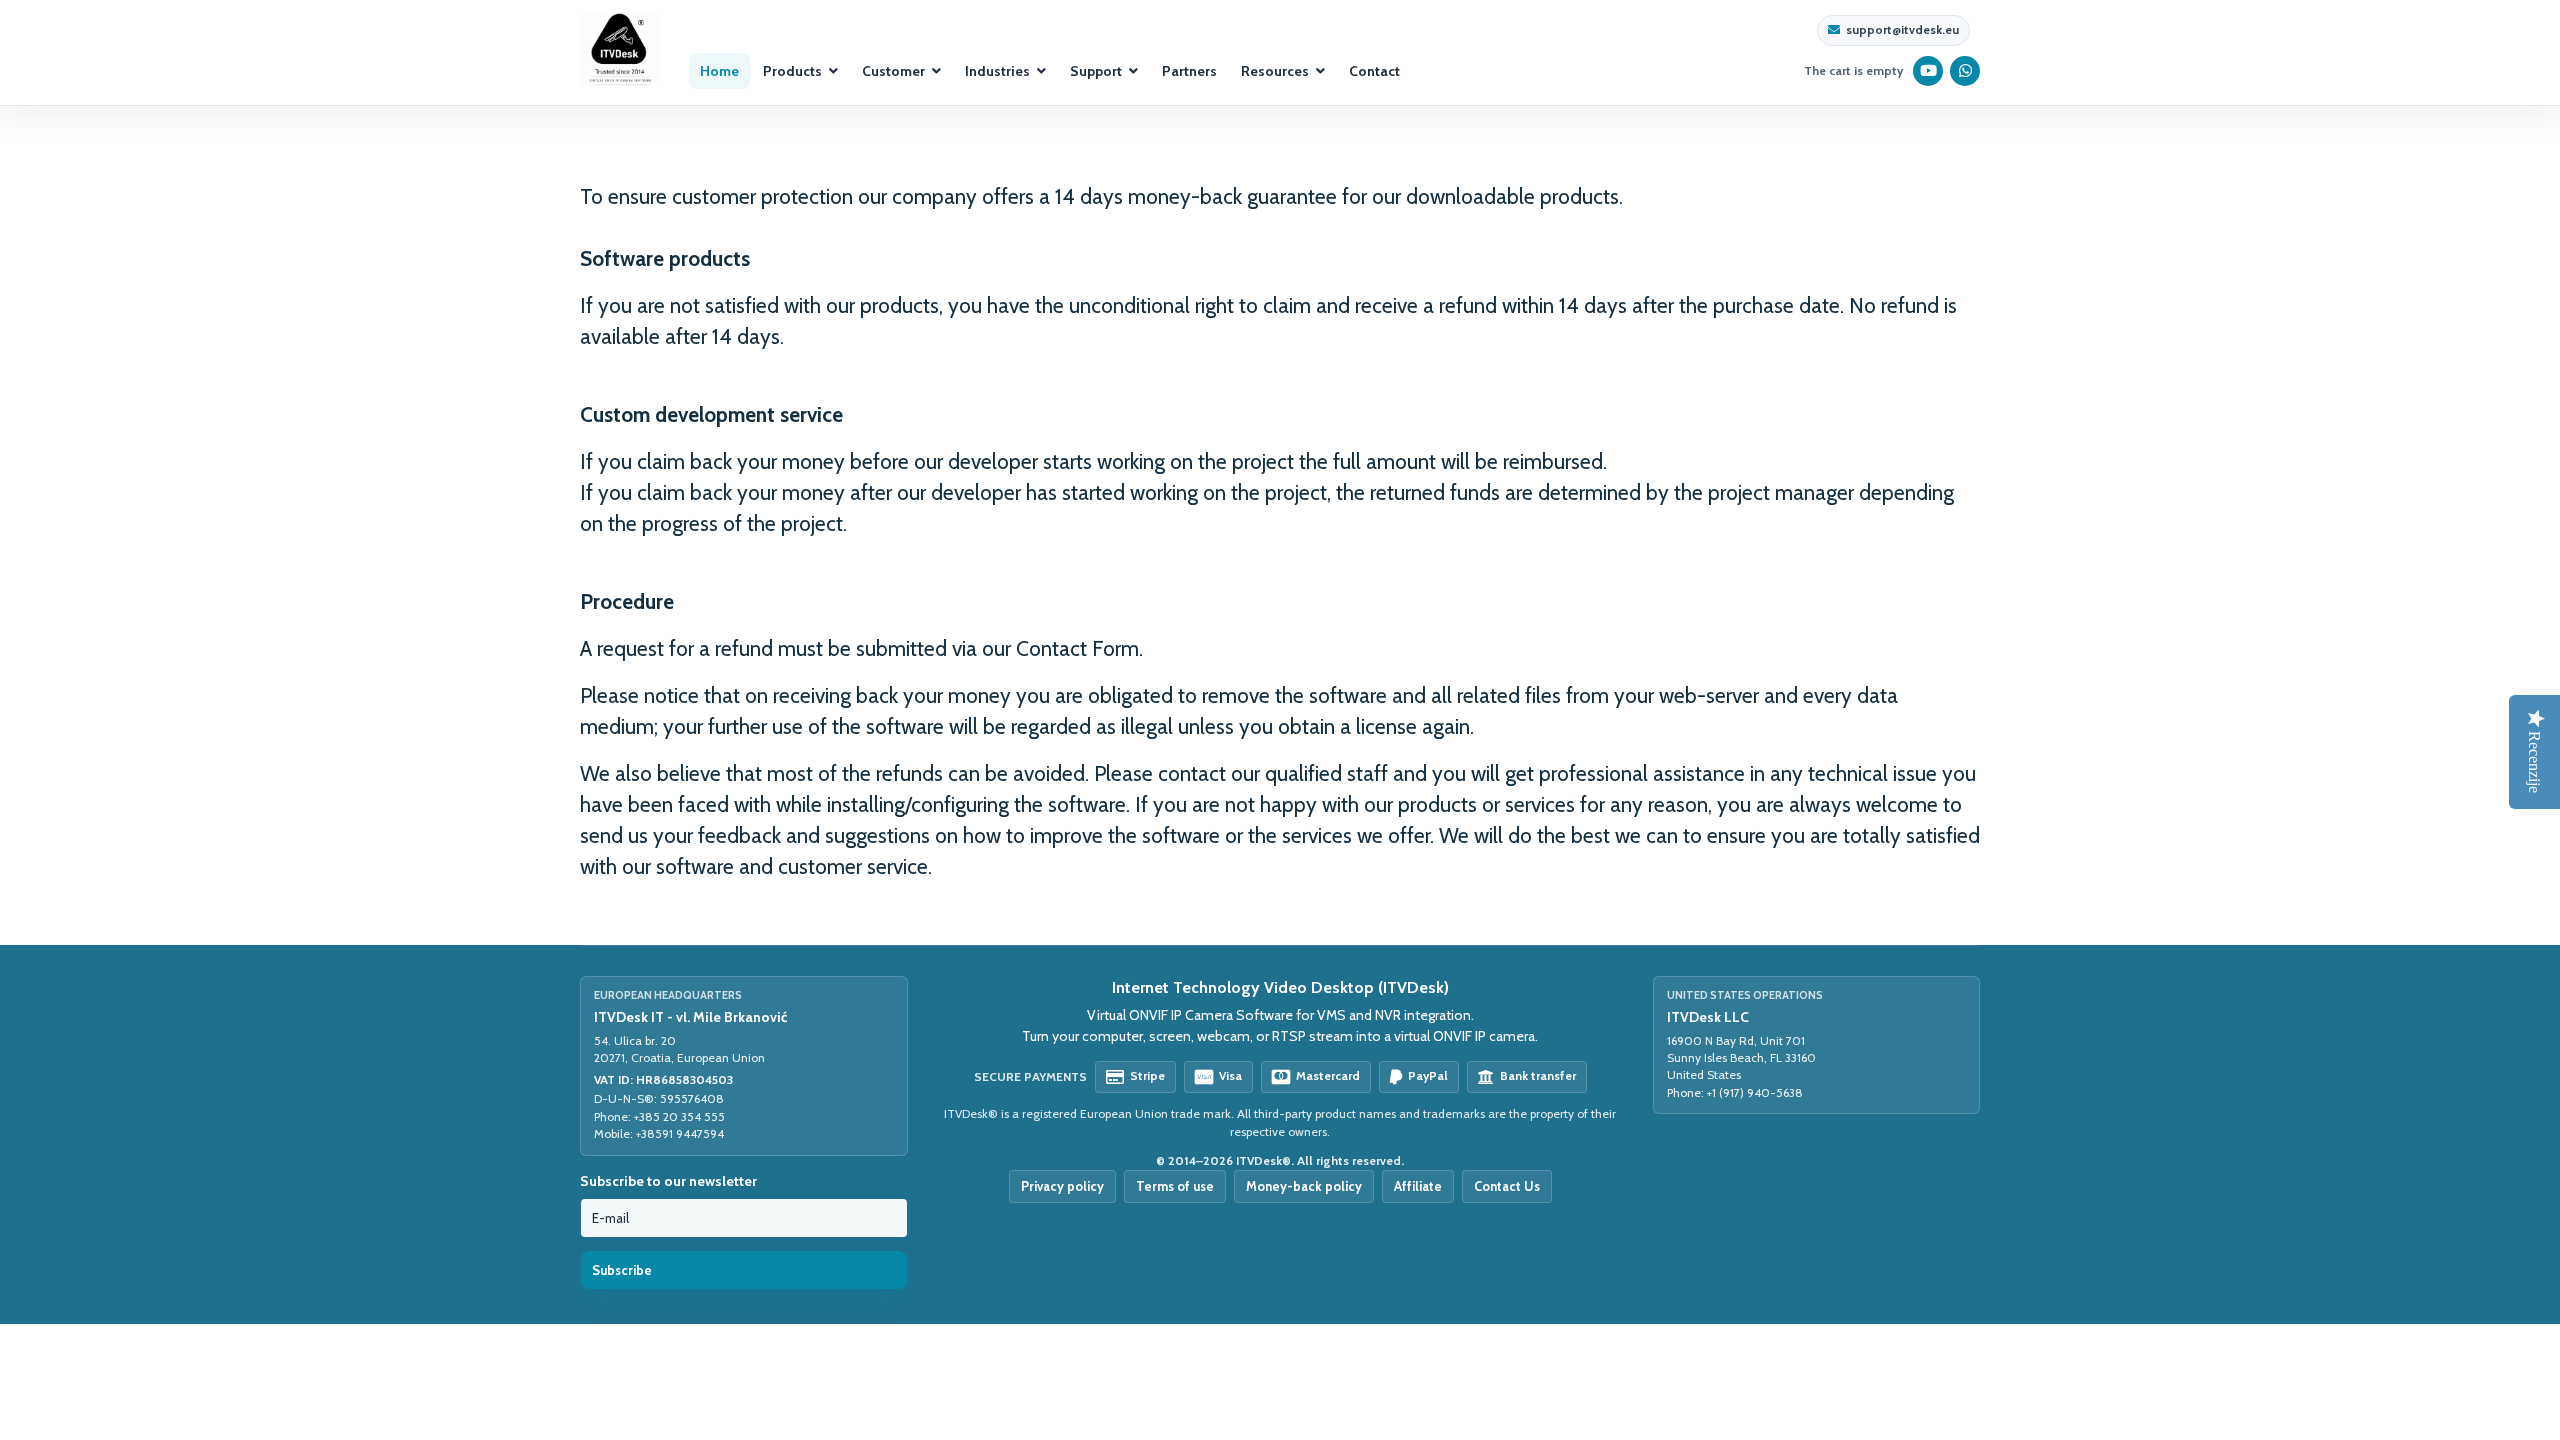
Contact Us (1507, 1186)
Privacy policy (1062, 1186)
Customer (893, 71)
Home (719, 71)
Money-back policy (1304, 1186)
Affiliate (1418, 1186)
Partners (1189, 71)
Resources (1275, 71)
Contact (1374, 71)
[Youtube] (1928, 71)
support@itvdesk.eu (1902, 30)
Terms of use (1175, 1186)
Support (1096, 71)
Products (792, 71)
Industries (997, 71)
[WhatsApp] (1965, 71)
